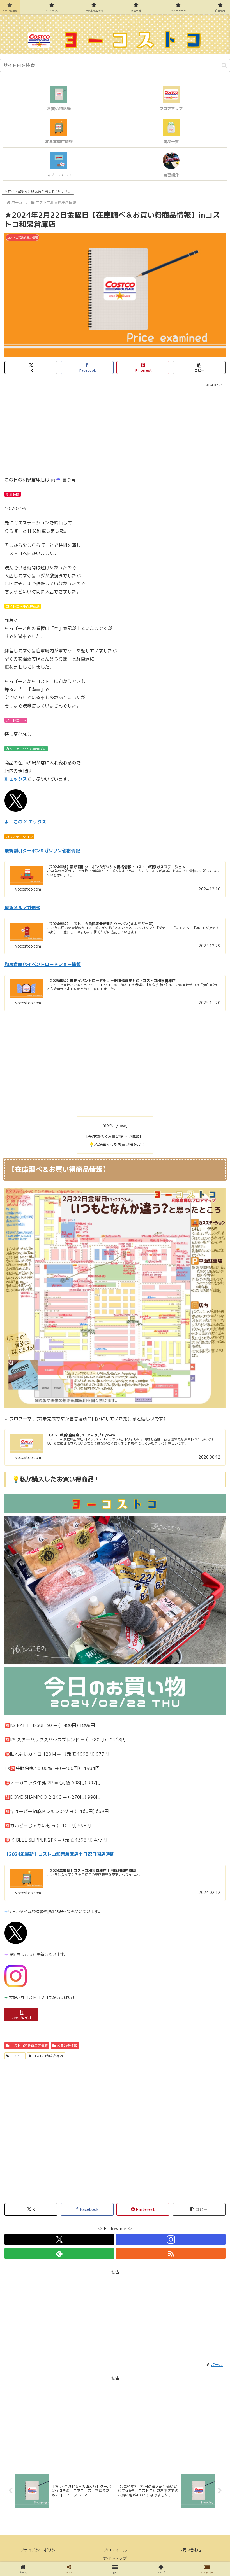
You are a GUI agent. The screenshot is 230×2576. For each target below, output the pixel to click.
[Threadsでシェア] (89, 1859)
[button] (224, 65)
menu (108, 1125)
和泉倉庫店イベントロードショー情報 (43, 964)
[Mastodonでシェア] (89, 1844)
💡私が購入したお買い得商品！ (117, 1145)
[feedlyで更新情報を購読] (59, 2253)
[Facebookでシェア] (38, 1859)
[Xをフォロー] (59, 2239)
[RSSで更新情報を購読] (171, 2253)
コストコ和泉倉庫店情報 (29, 2046)
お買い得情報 (67, 2046)
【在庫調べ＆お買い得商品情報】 (114, 1137)
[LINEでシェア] (38, 1874)
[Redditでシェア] (141, 1859)
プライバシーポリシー (40, 2550)
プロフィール (115, 2550)
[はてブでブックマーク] (192, 1859)
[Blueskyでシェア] (141, 1844)
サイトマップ (115, 2558)
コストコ (17, 2056)
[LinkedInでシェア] (141, 1874)
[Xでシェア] (38, 1844)
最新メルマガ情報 (22, 907)
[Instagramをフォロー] (171, 2239)
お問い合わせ (190, 2550)
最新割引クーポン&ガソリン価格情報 (42, 851)
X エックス (16, 779)
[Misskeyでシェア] (192, 1844)
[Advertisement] (115, 430)
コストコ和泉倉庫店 (48, 2056)
